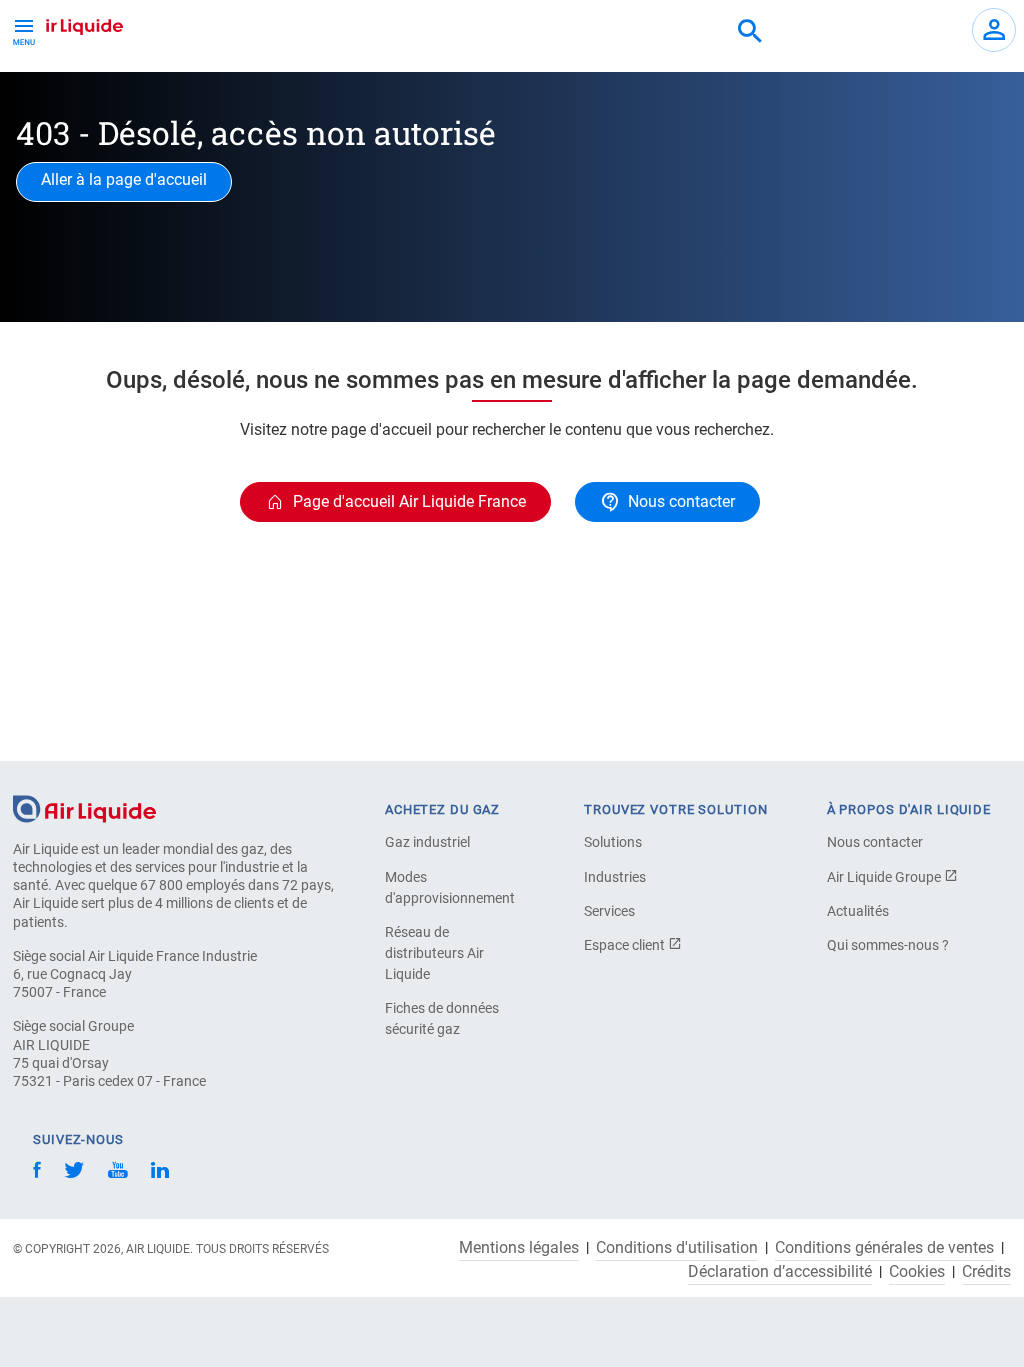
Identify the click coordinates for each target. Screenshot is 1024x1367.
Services (609, 911)
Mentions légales (519, 1248)
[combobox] (750, 32)
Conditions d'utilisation (677, 1248)
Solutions (613, 842)
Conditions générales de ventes (884, 1248)
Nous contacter (875, 842)
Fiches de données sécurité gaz (442, 1018)
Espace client (626, 945)
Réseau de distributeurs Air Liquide (434, 953)
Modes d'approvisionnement (450, 887)
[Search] (750, 32)
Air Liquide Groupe (885, 877)
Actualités (858, 911)
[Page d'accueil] (84, 807)
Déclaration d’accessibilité (780, 1272)
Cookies (917, 1272)
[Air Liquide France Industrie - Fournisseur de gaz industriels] (65, 24)
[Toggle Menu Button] (24, 30)
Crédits (986, 1272)
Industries (615, 877)
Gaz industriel (427, 842)
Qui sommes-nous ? (888, 945)
